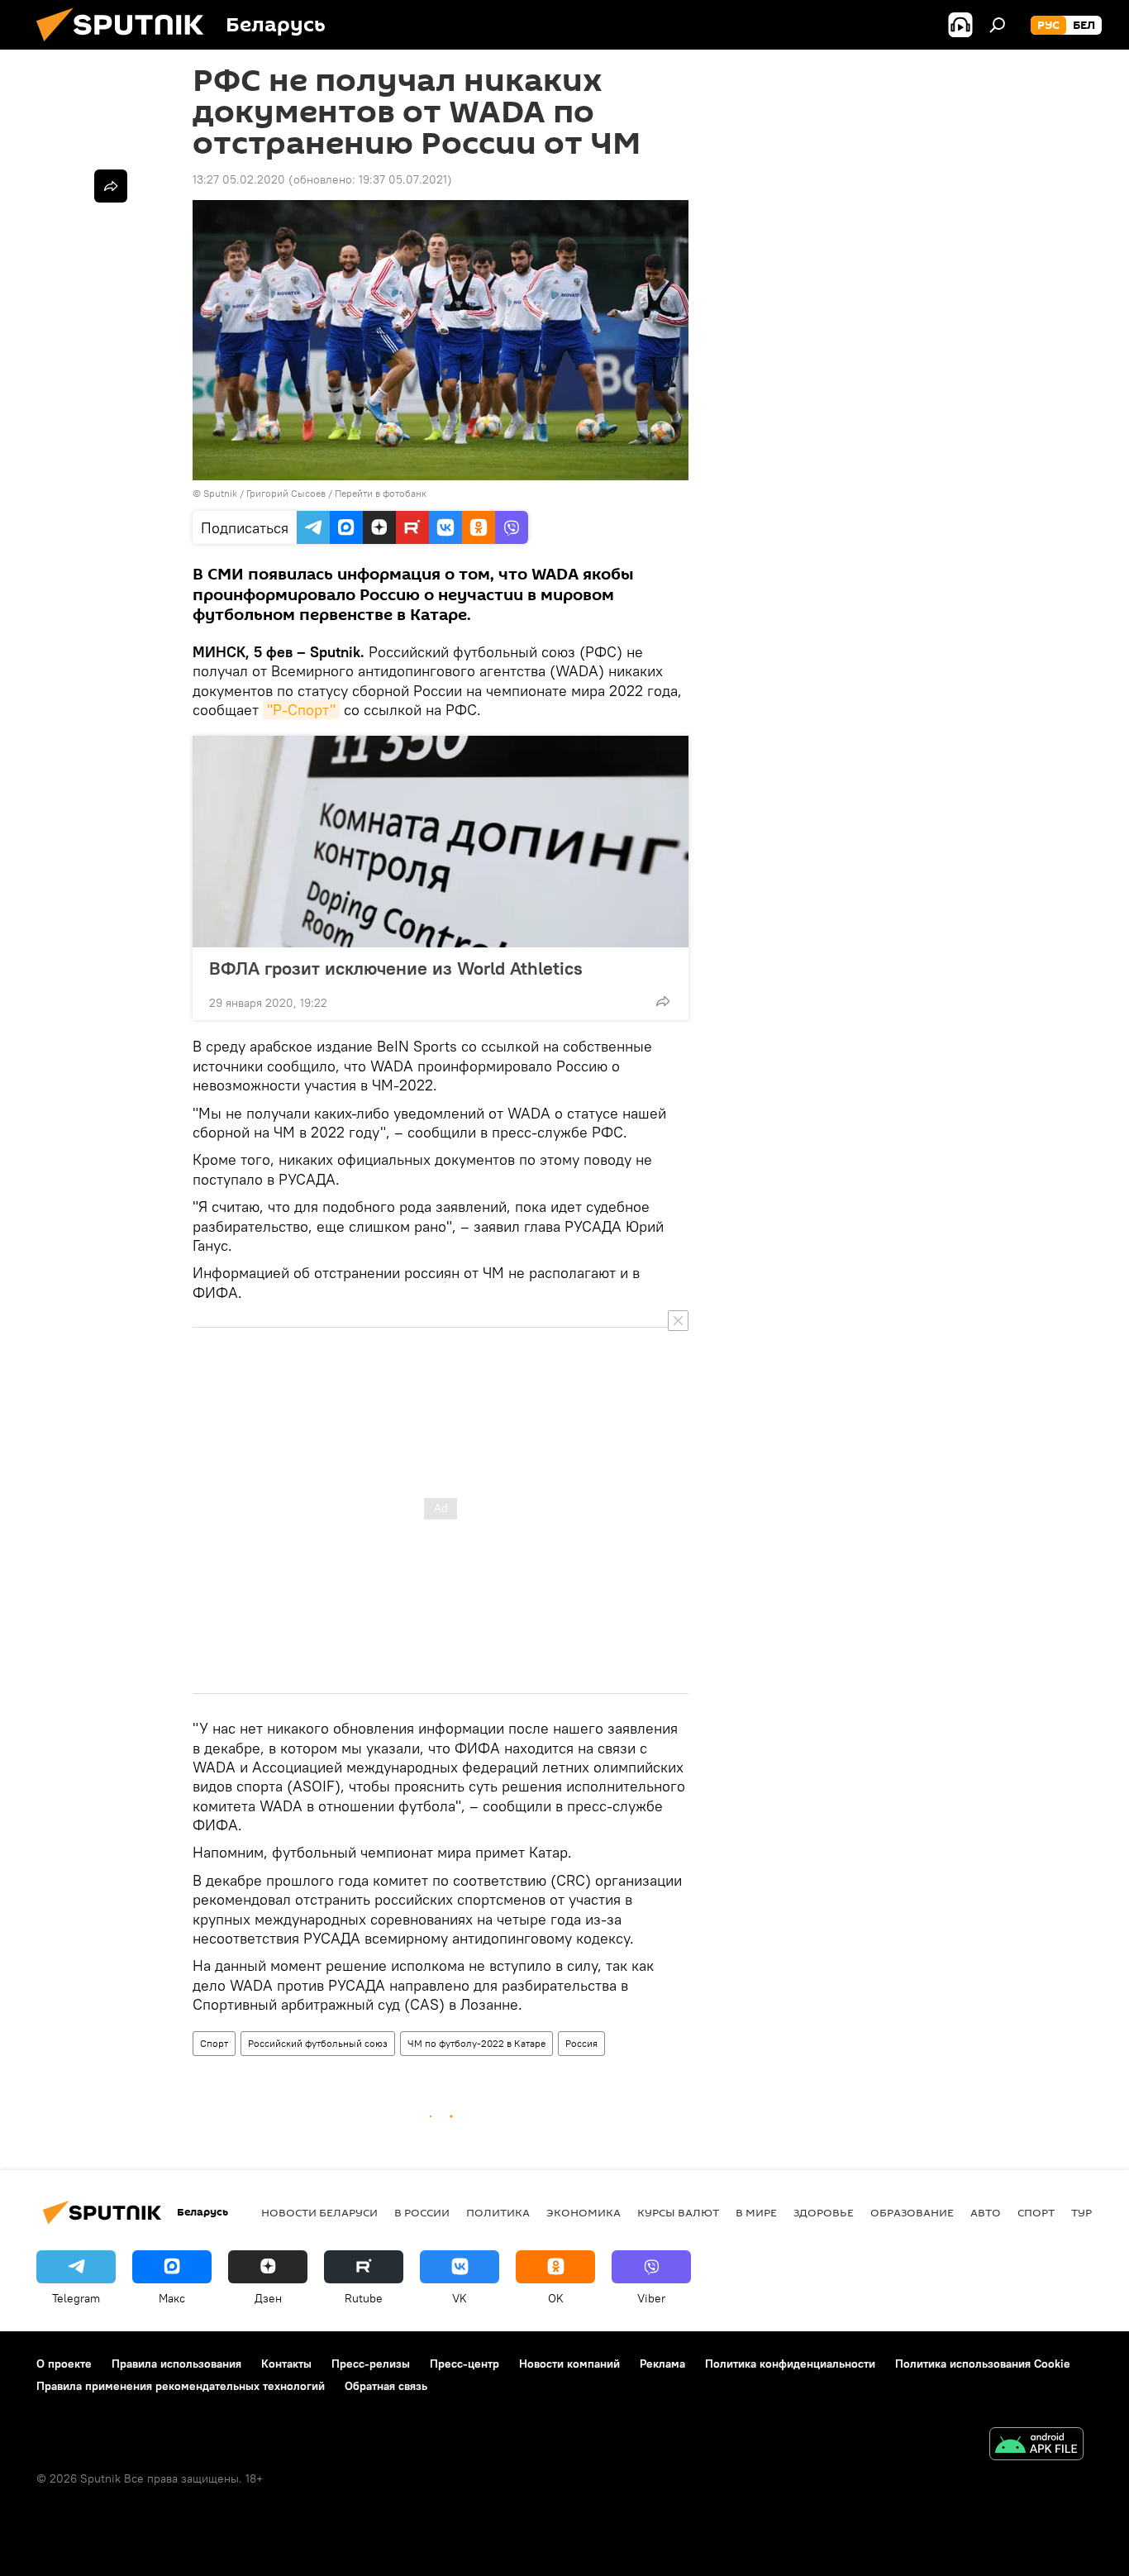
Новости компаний (569, 2364)
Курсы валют (678, 2212)
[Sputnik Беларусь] (126, 45)
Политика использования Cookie (983, 2364)
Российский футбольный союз (318, 2043)
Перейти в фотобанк (381, 493)
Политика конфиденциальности (790, 2364)
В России (422, 2212)
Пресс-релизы (371, 2364)
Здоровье (824, 2212)
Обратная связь (386, 2386)
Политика (498, 2212)
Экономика (584, 2212)
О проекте (64, 2364)
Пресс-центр (464, 2364)
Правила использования (176, 2364)
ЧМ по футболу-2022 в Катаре (476, 2043)
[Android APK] (1036, 2446)
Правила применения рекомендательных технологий (181, 2386)
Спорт (214, 2043)
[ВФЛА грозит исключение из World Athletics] (441, 842)
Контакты (286, 2364)
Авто (986, 2212)
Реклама (662, 2364)
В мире (756, 2212)
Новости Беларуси (319, 2212)
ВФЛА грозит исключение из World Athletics (396, 968)
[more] (663, 1001)
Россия (581, 2043)
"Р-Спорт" (301, 710)
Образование (912, 2212)
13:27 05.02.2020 (239, 179)
